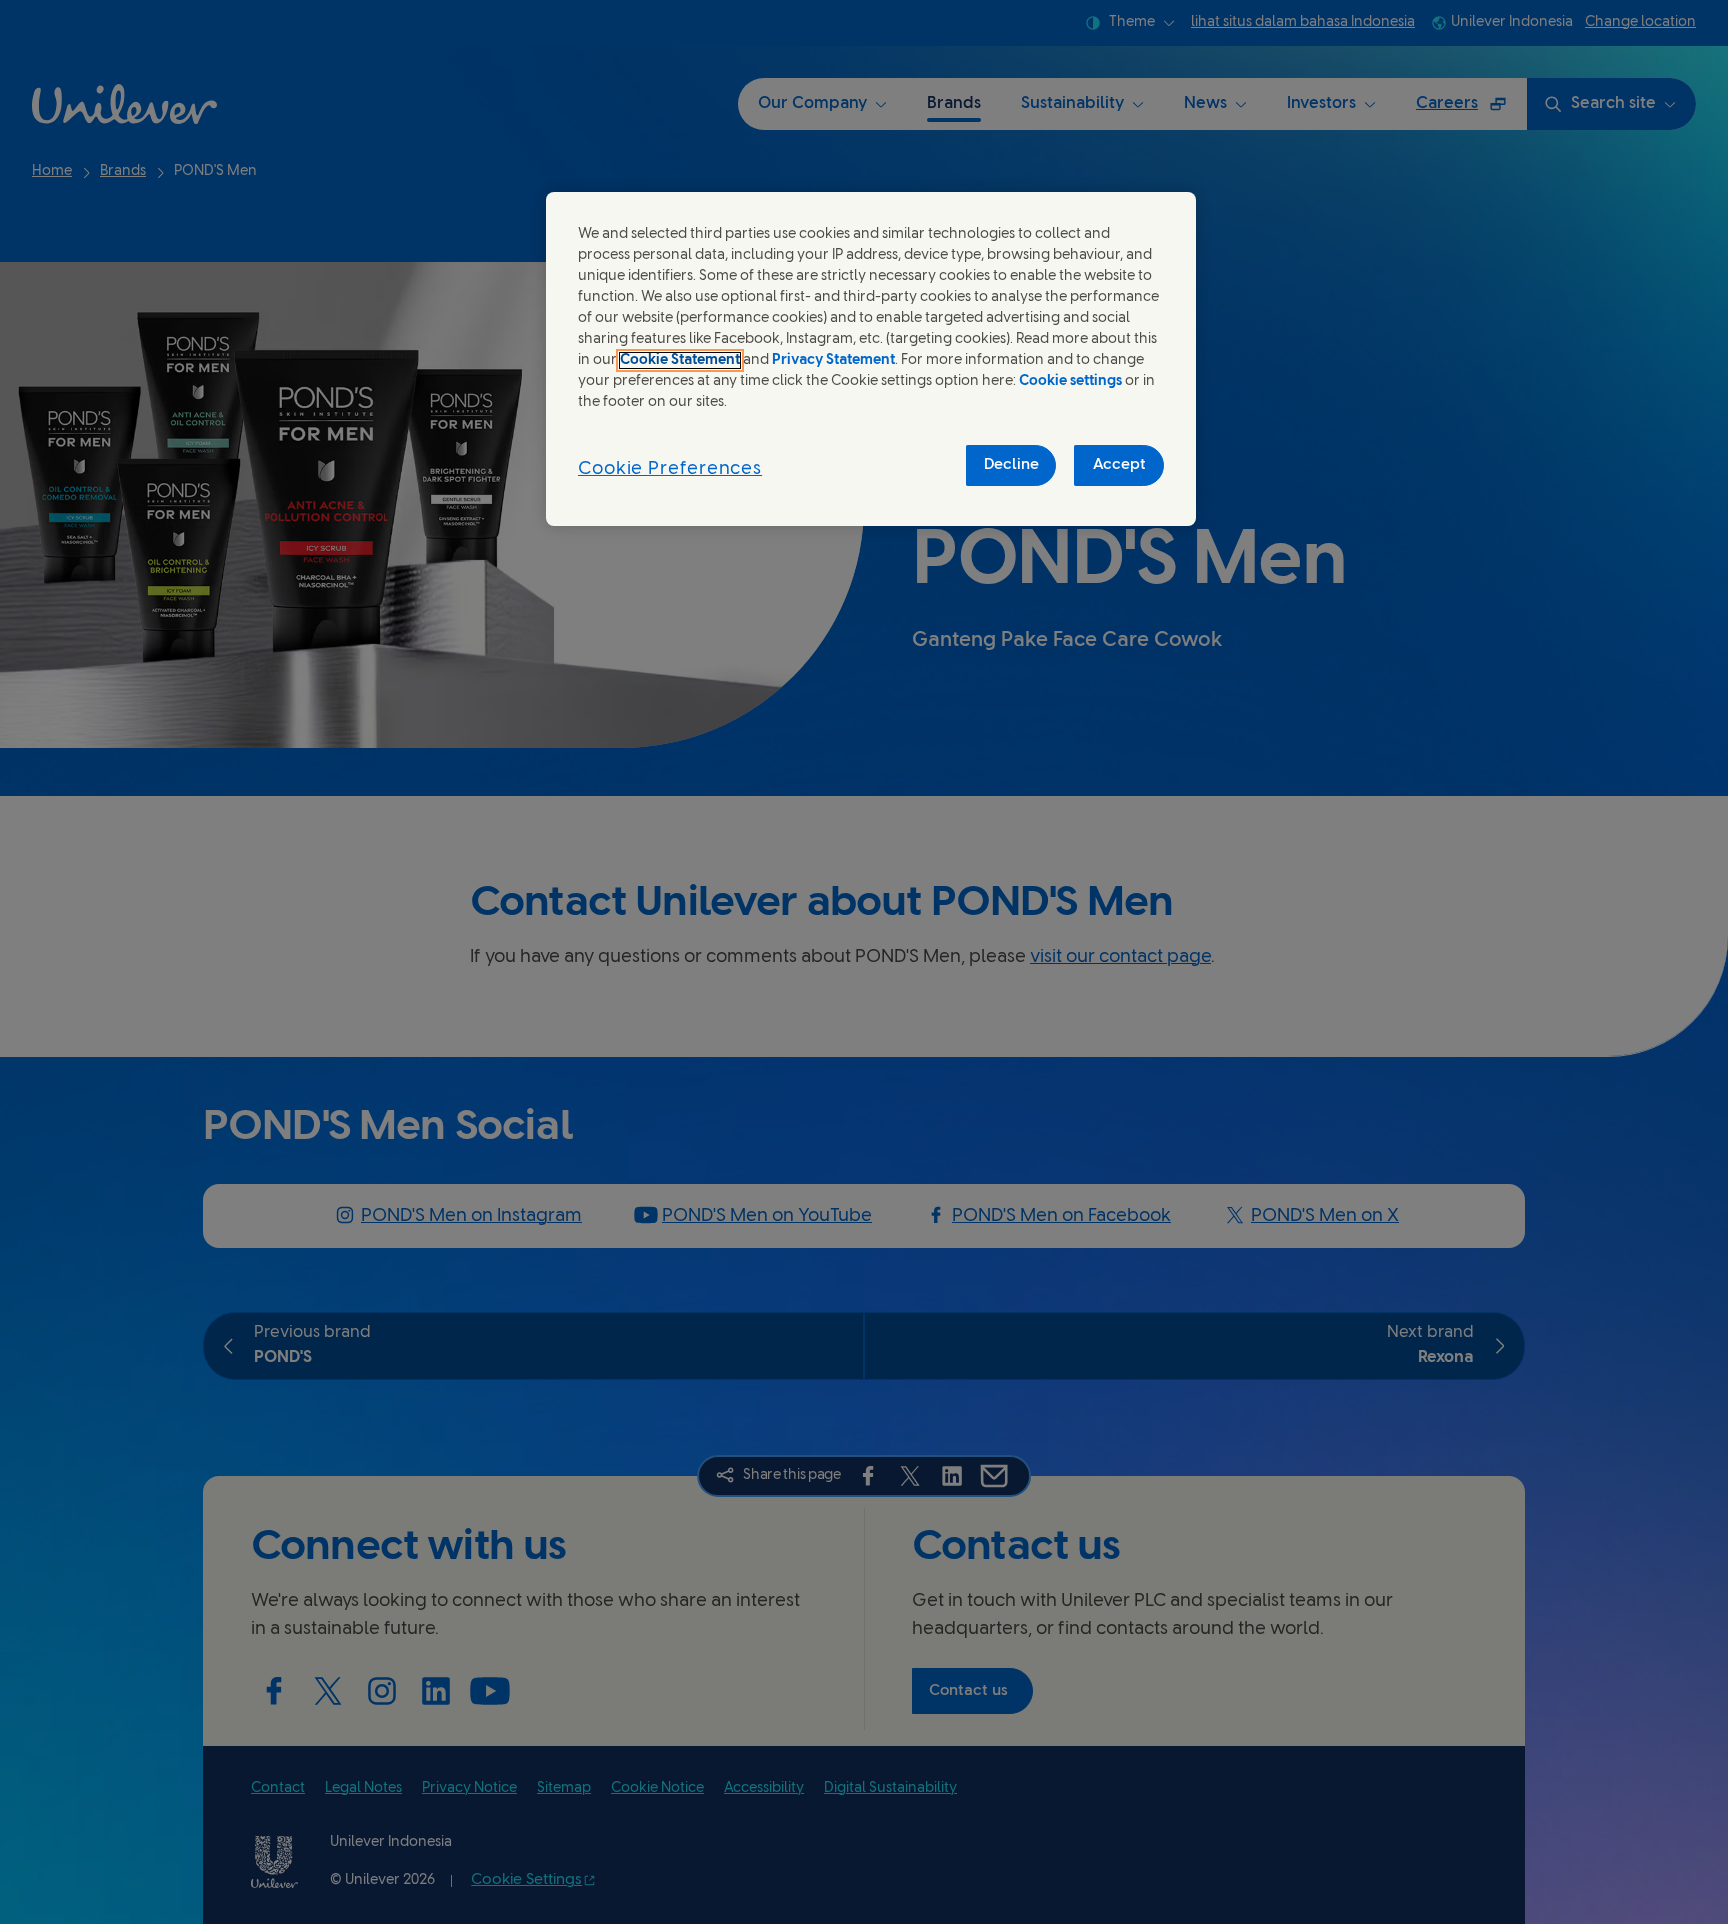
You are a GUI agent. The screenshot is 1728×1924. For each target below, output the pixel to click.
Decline (1011, 465)
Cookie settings (1070, 381)
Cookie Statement (680, 360)
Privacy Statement (833, 360)
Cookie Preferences (670, 469)
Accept (1119, 465)
